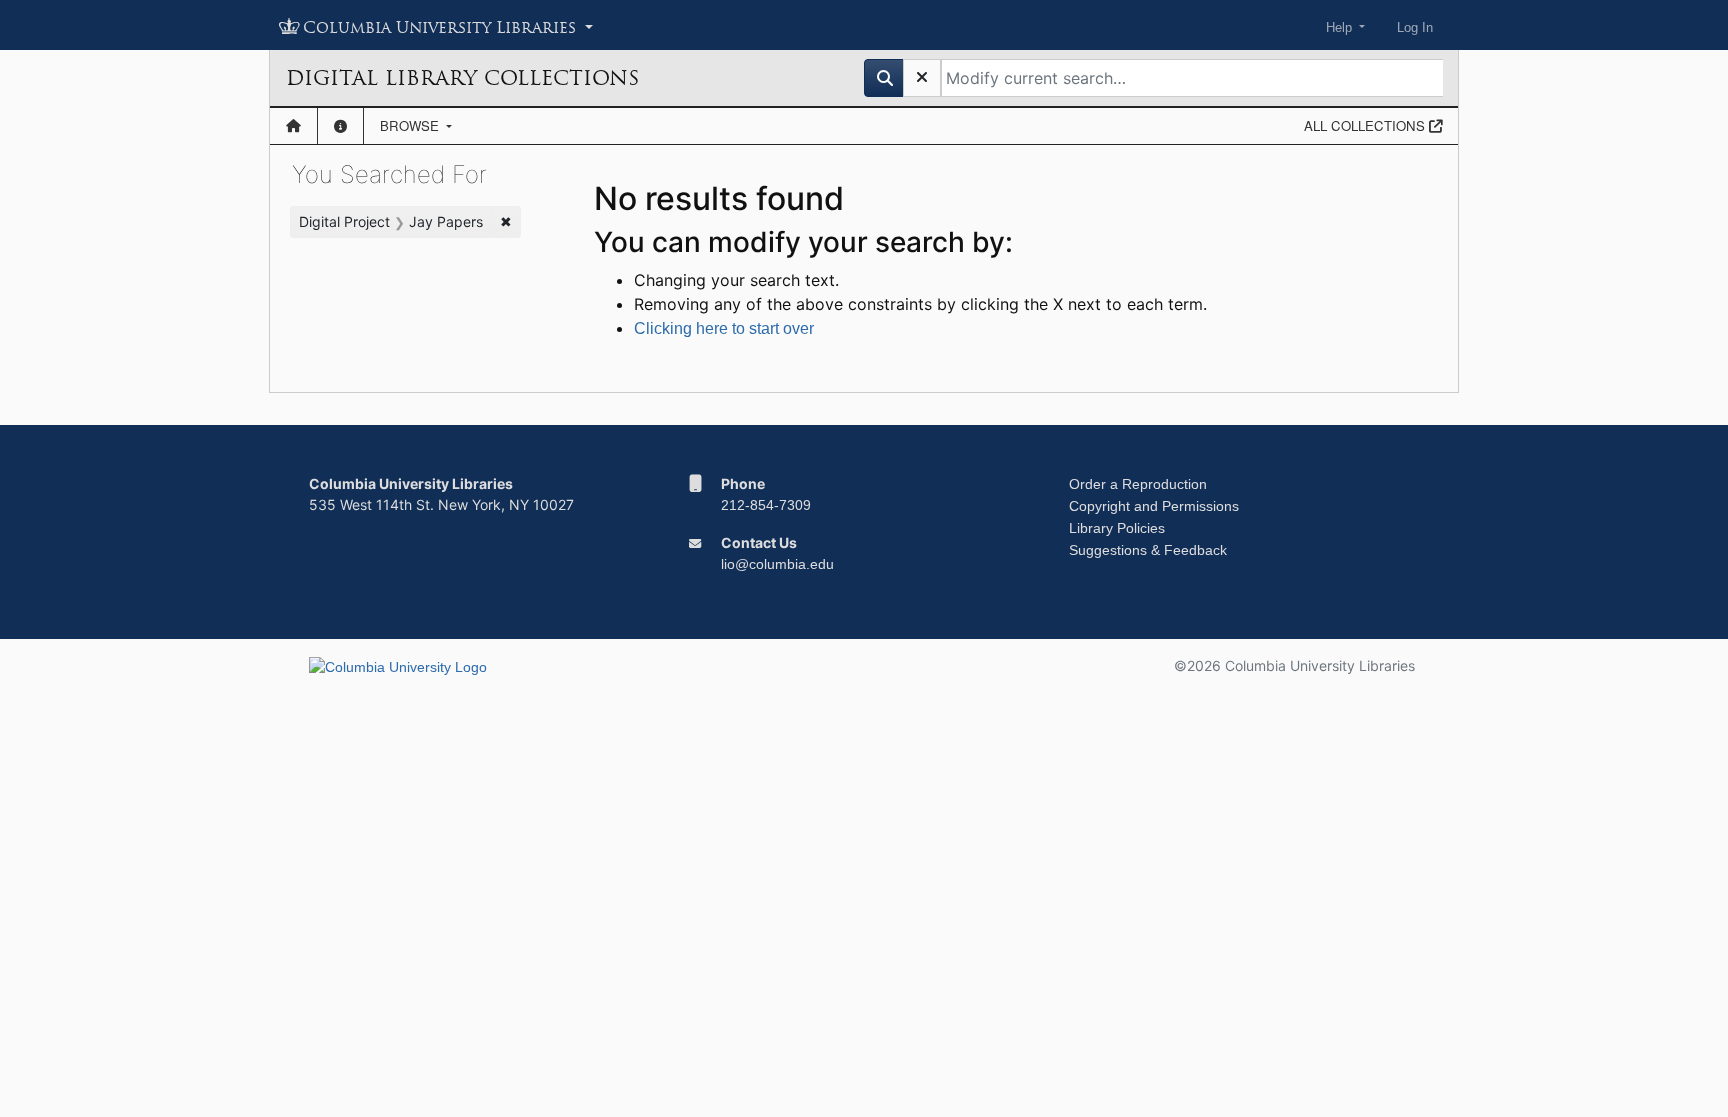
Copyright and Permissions (1154, 506)
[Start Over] (922, 78)
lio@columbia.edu (777, 564)
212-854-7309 (766, 505)
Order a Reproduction (1138, 484)
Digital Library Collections (462, 78)
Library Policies (1117, 528)
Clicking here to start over (724, 328)
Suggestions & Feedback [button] (1148, 550)
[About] (340, 126)
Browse (411, 125)
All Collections (1366, 125)
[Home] (293, 126)
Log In (1415, 27)
